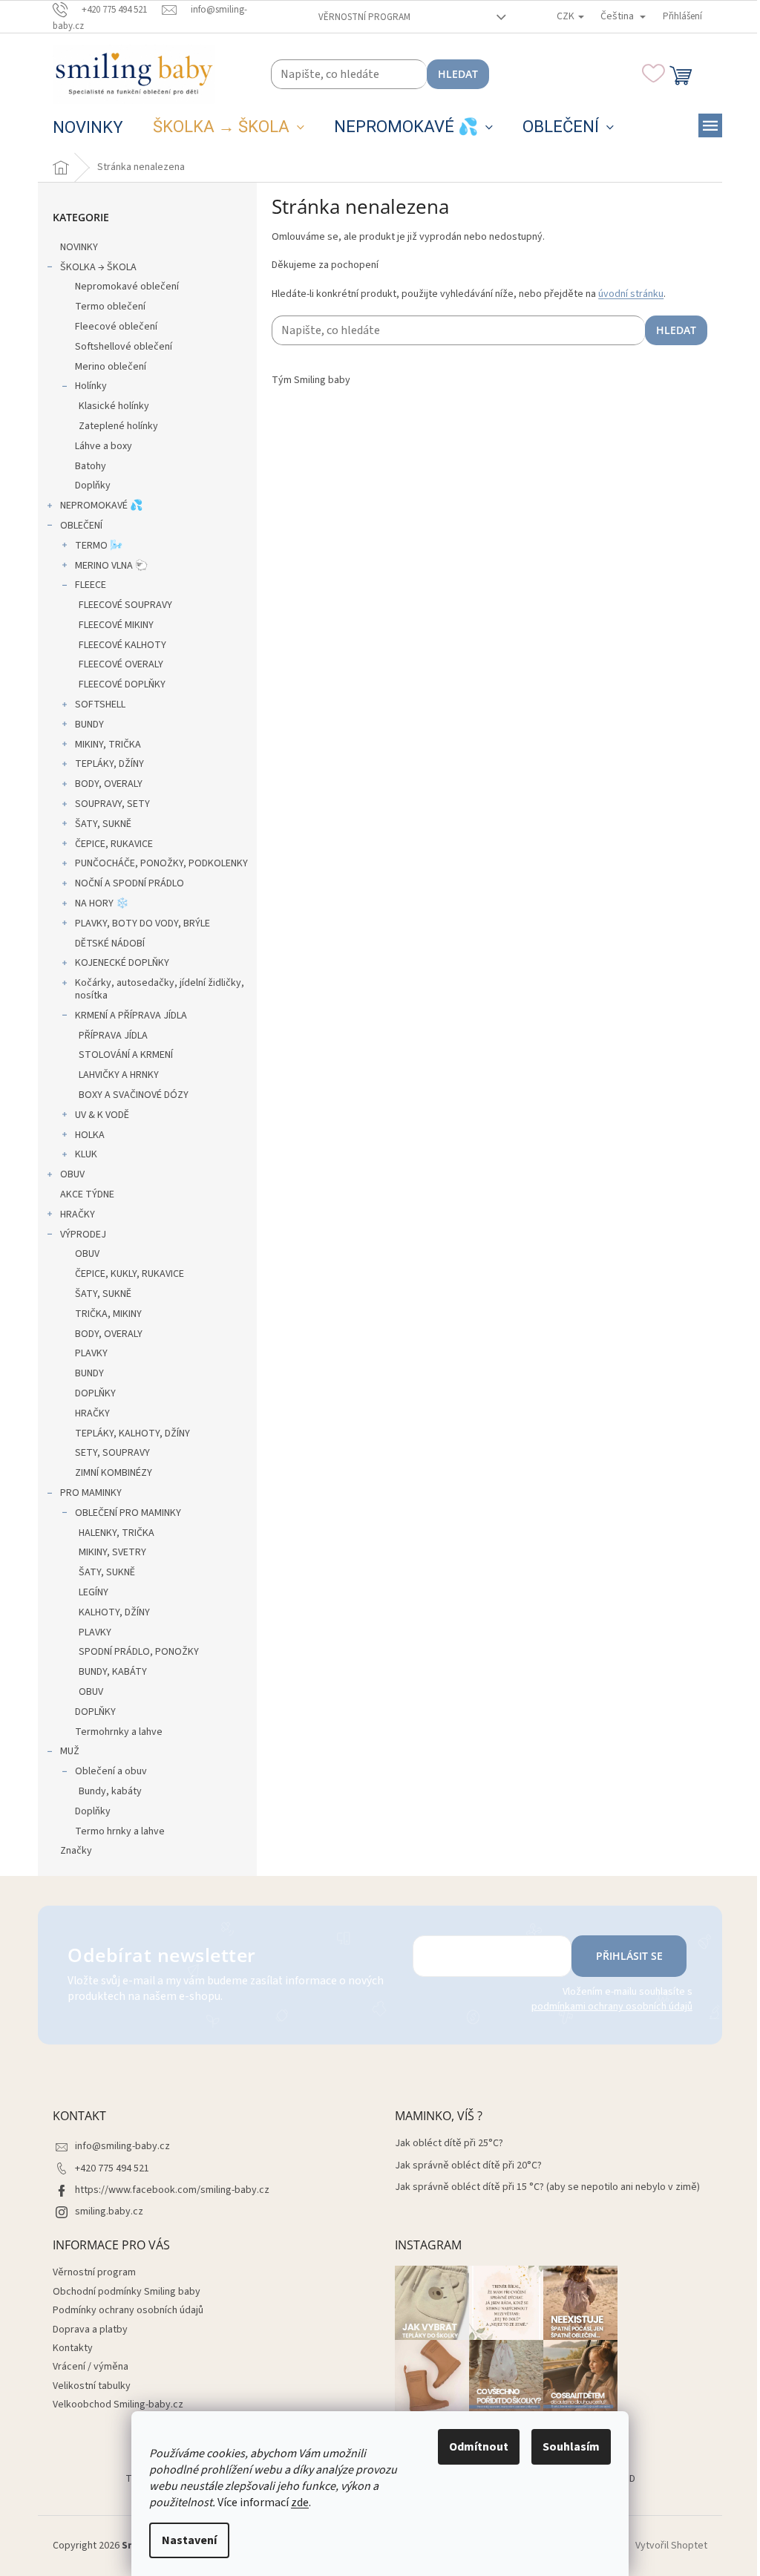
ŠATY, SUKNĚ (103, 824)
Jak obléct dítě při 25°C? (449, 2144)
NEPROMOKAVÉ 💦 (101, 506)
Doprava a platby (90, 2330)
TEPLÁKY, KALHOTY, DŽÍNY (132, 1434)
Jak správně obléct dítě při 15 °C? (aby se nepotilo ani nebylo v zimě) (547, 2187)
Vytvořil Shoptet (671, 2546)
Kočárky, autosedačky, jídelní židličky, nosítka (160, 989)
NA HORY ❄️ (102, 903)
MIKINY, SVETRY (112, 1552)
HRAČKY (78, 1215)
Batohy (91, 466)
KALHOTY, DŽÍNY (114, 1612)
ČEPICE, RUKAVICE (114, 844)
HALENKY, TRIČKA (117, 1533)
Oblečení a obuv (111, 1771)
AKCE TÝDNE (87, 1194)
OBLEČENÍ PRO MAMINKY (128, 1513)
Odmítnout (479, 2447)
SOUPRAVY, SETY (112, 804)
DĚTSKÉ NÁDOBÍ (110, 944)
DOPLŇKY (95, 1393)
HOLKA (90, 1135)
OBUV (72, 1174)
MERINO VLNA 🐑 (111, 566)
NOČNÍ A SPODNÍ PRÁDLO (130, 883)
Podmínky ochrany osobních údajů (128, 2310)
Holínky (91, 386)
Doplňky (93, 486)
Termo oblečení (110, 307)
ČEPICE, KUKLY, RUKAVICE (130, 1274)
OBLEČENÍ (81, 526)
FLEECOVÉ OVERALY (121, 664)
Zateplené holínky (118, 426)
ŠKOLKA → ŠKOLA (98, 267)
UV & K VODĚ (102, 1115)
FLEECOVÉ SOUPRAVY (125, 605)
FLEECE (91, 585)
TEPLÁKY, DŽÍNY (109, 764)
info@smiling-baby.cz (122, 2146)
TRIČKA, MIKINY (108, 1314)
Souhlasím (571, 2447)
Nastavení (189, 2540)
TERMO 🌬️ (99, 546)
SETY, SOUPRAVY (112, 1453)
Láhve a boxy (104, 446)
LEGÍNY (94, 1592)
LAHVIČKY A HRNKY (119, 1075)
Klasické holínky (114, 406)
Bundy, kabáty (110, 1791)
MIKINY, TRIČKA (108, 745)
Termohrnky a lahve (119, 1732)
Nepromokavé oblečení (127, 287)
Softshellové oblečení (124, 347)
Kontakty (73, 2348)
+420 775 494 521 (112, 2168)
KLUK (86, 1154)
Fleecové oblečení (116, 327)
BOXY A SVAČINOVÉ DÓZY (134, 1095)
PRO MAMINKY (91, 1493)
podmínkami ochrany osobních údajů (612, 2007)
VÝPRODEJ (83, 1235)
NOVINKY (79, 247)
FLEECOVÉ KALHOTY (122, 645)
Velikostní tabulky (92, 2386)
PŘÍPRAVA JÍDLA (113, 1036)
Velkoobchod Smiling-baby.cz (118, 2405)
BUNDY (89, 725)
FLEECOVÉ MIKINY (116, 625)
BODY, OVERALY (109, 784)
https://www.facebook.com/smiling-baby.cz (172, 2190)
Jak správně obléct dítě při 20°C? (468, 2166)
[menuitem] (88, 128)
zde (300, 2503)
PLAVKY (91, 1353)
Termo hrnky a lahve (120, 1831)
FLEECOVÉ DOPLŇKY (122, 684)
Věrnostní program (364, 17)
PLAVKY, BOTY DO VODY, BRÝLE (142, 923)
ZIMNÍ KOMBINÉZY (114, 1473)
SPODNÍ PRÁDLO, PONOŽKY (139, 1652)
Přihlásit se (629, 1956)
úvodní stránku (631, 294)
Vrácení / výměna (91, 2367)
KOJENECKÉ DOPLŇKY (122, 963)
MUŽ (70, 1751)
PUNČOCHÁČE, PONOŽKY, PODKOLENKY (161, 863)
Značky (76, 1851)
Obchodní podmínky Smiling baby (127, 2292)
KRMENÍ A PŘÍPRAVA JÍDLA (131, 1016)
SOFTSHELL (100, 705)
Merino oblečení (111, 367)
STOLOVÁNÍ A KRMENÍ (126, 1055)
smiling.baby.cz (109, 2211)
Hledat (458, 74)
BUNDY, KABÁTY (113, 1672)
